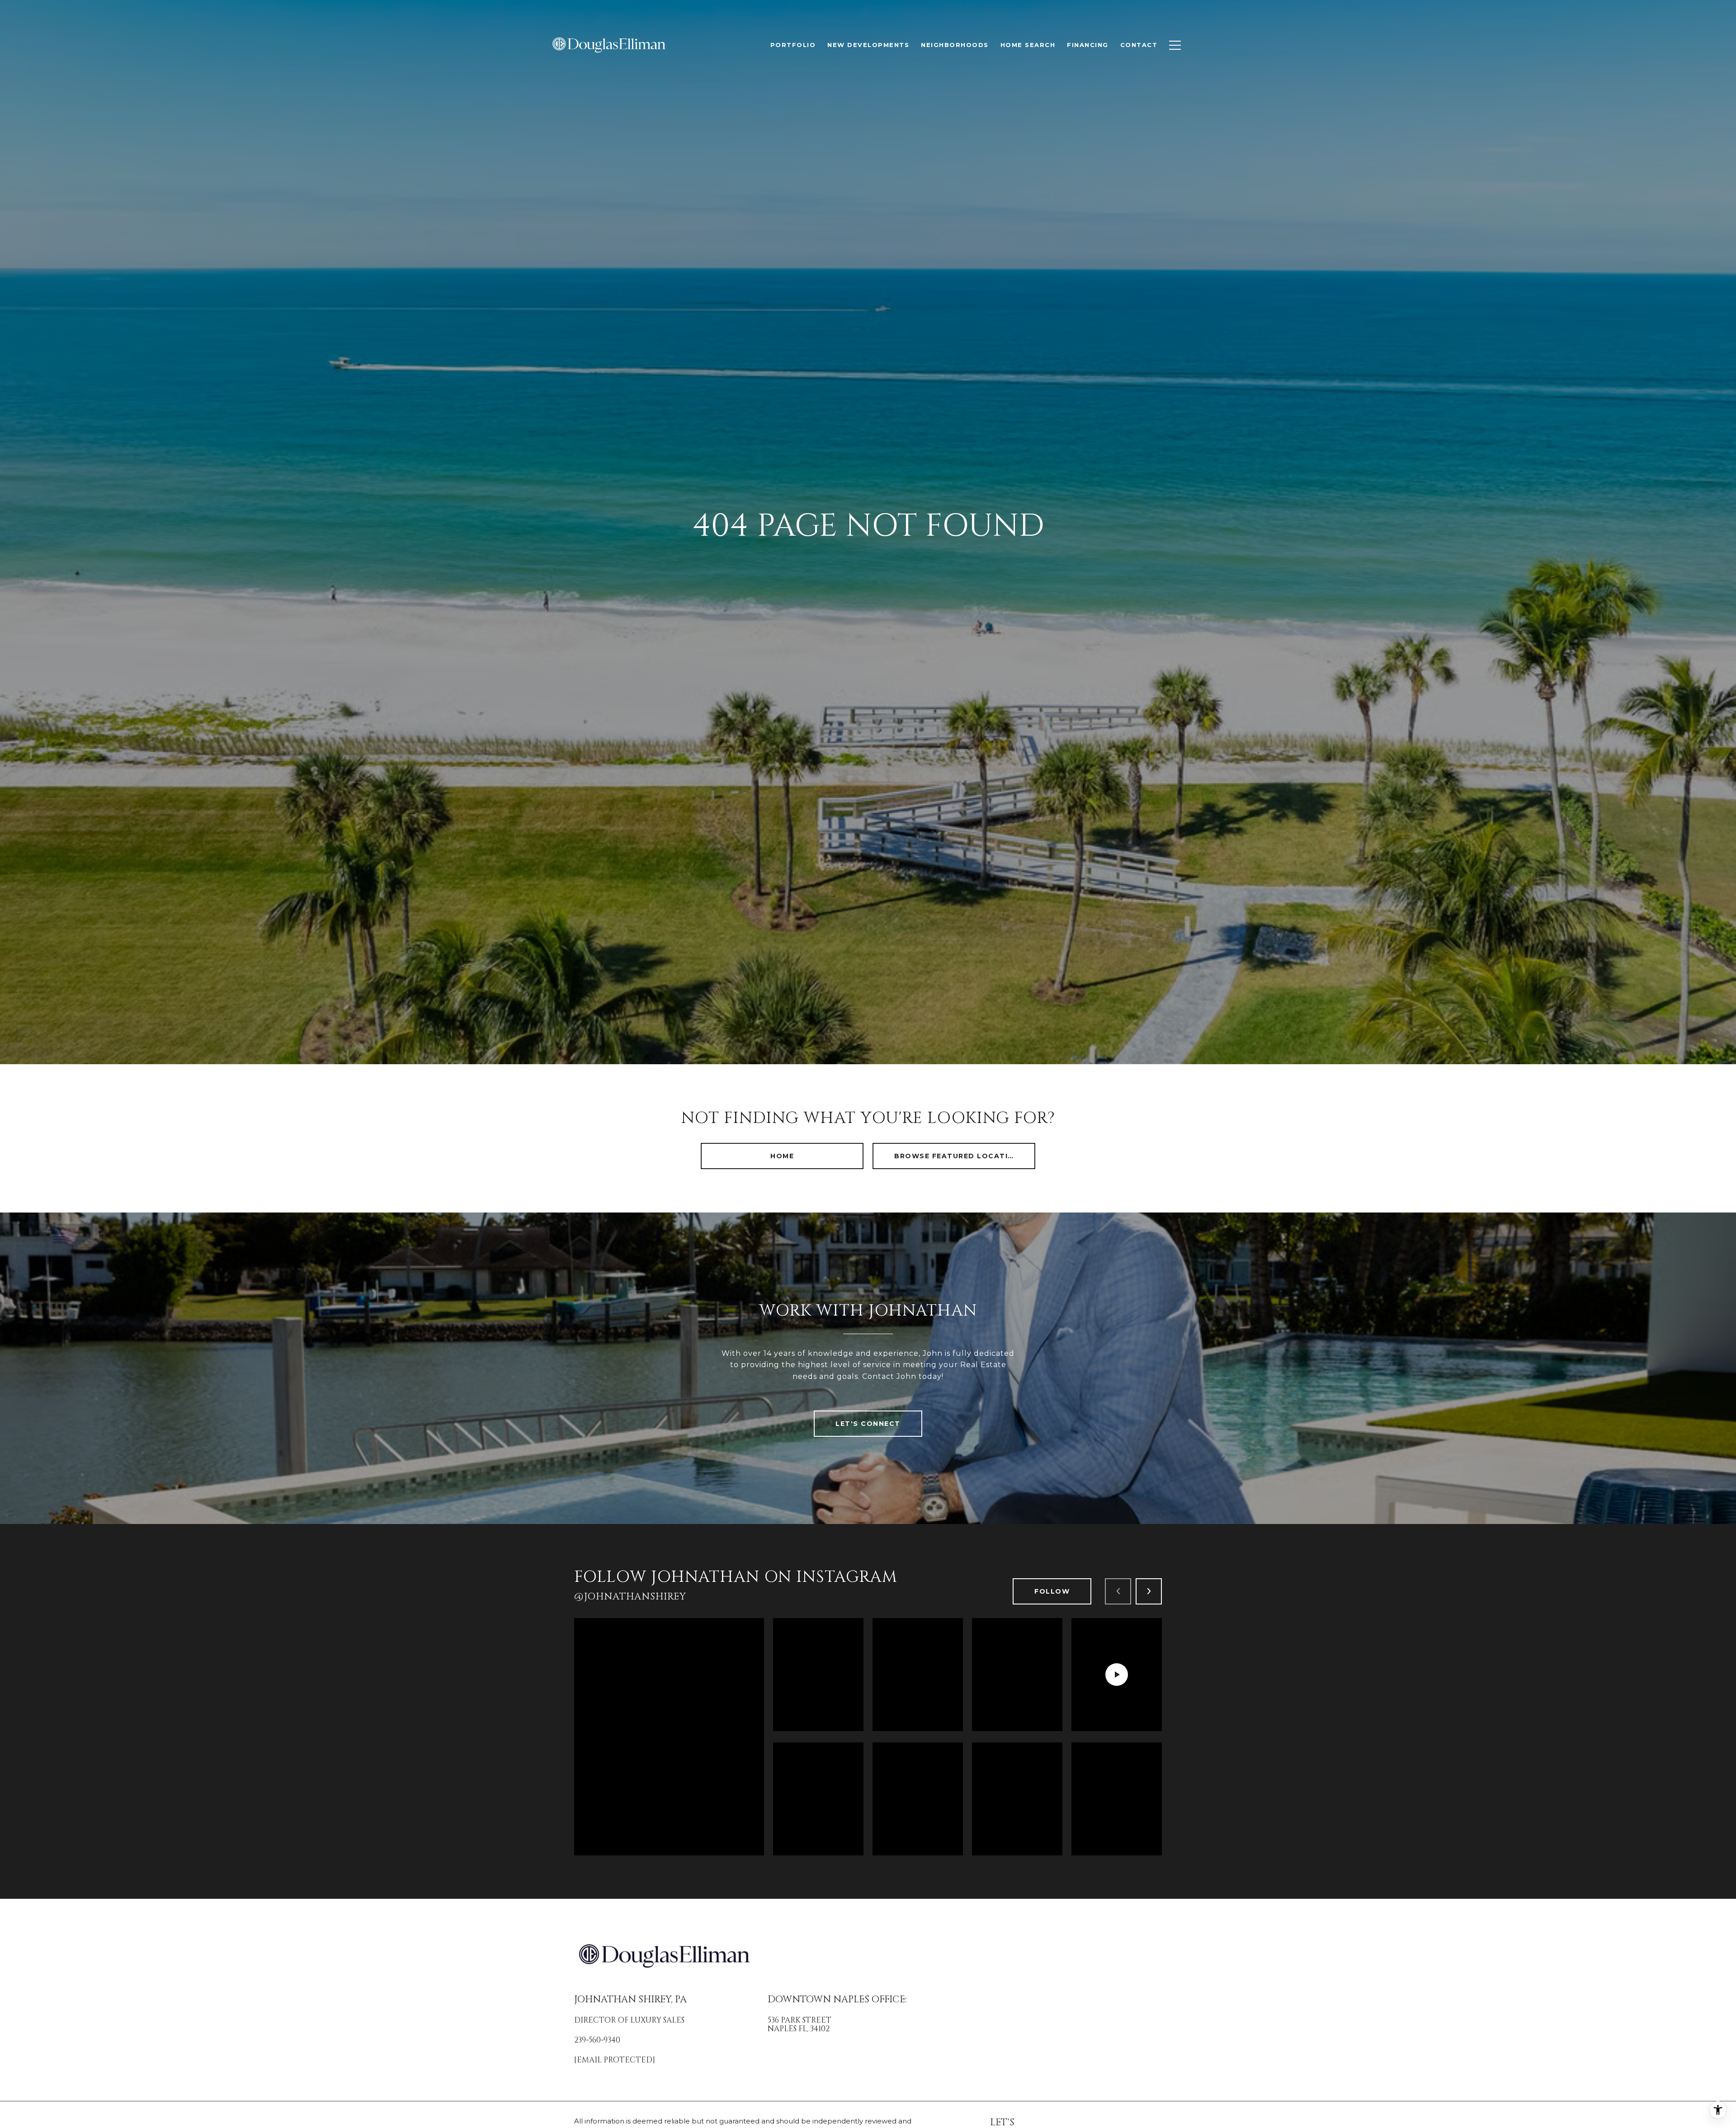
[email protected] (615, 2060)
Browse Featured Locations (960, 1156)
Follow (1052, 1591)
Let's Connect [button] (868, 1424)
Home (782, 1156)
